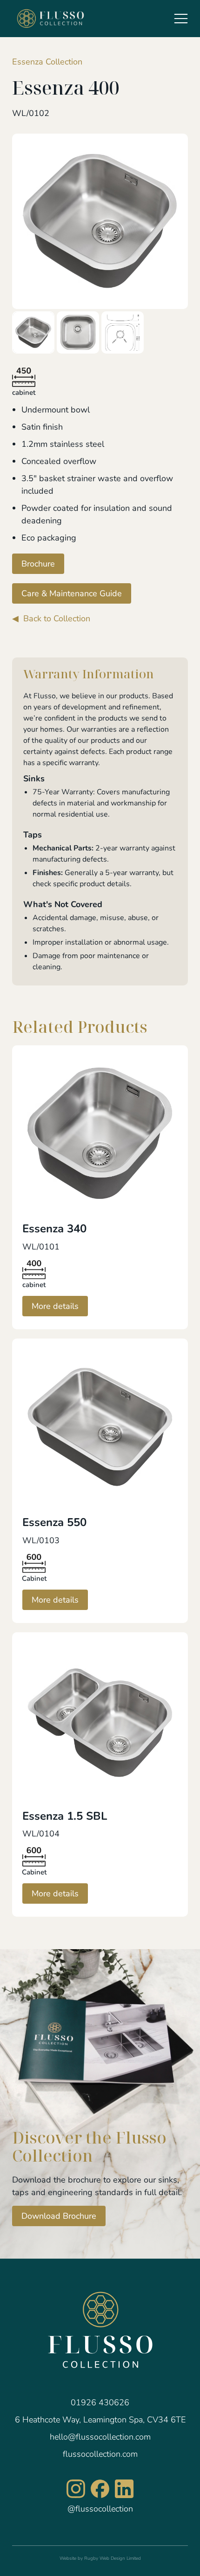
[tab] (33, 332)
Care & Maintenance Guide (72, 593)
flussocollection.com (100, 2454)
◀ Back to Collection (51, 618)
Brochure (38, 564)
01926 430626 (100, 2402)
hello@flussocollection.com (100, 2437)
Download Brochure (59, 2216)
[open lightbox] (100, 221)
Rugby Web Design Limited (113, 2558)
